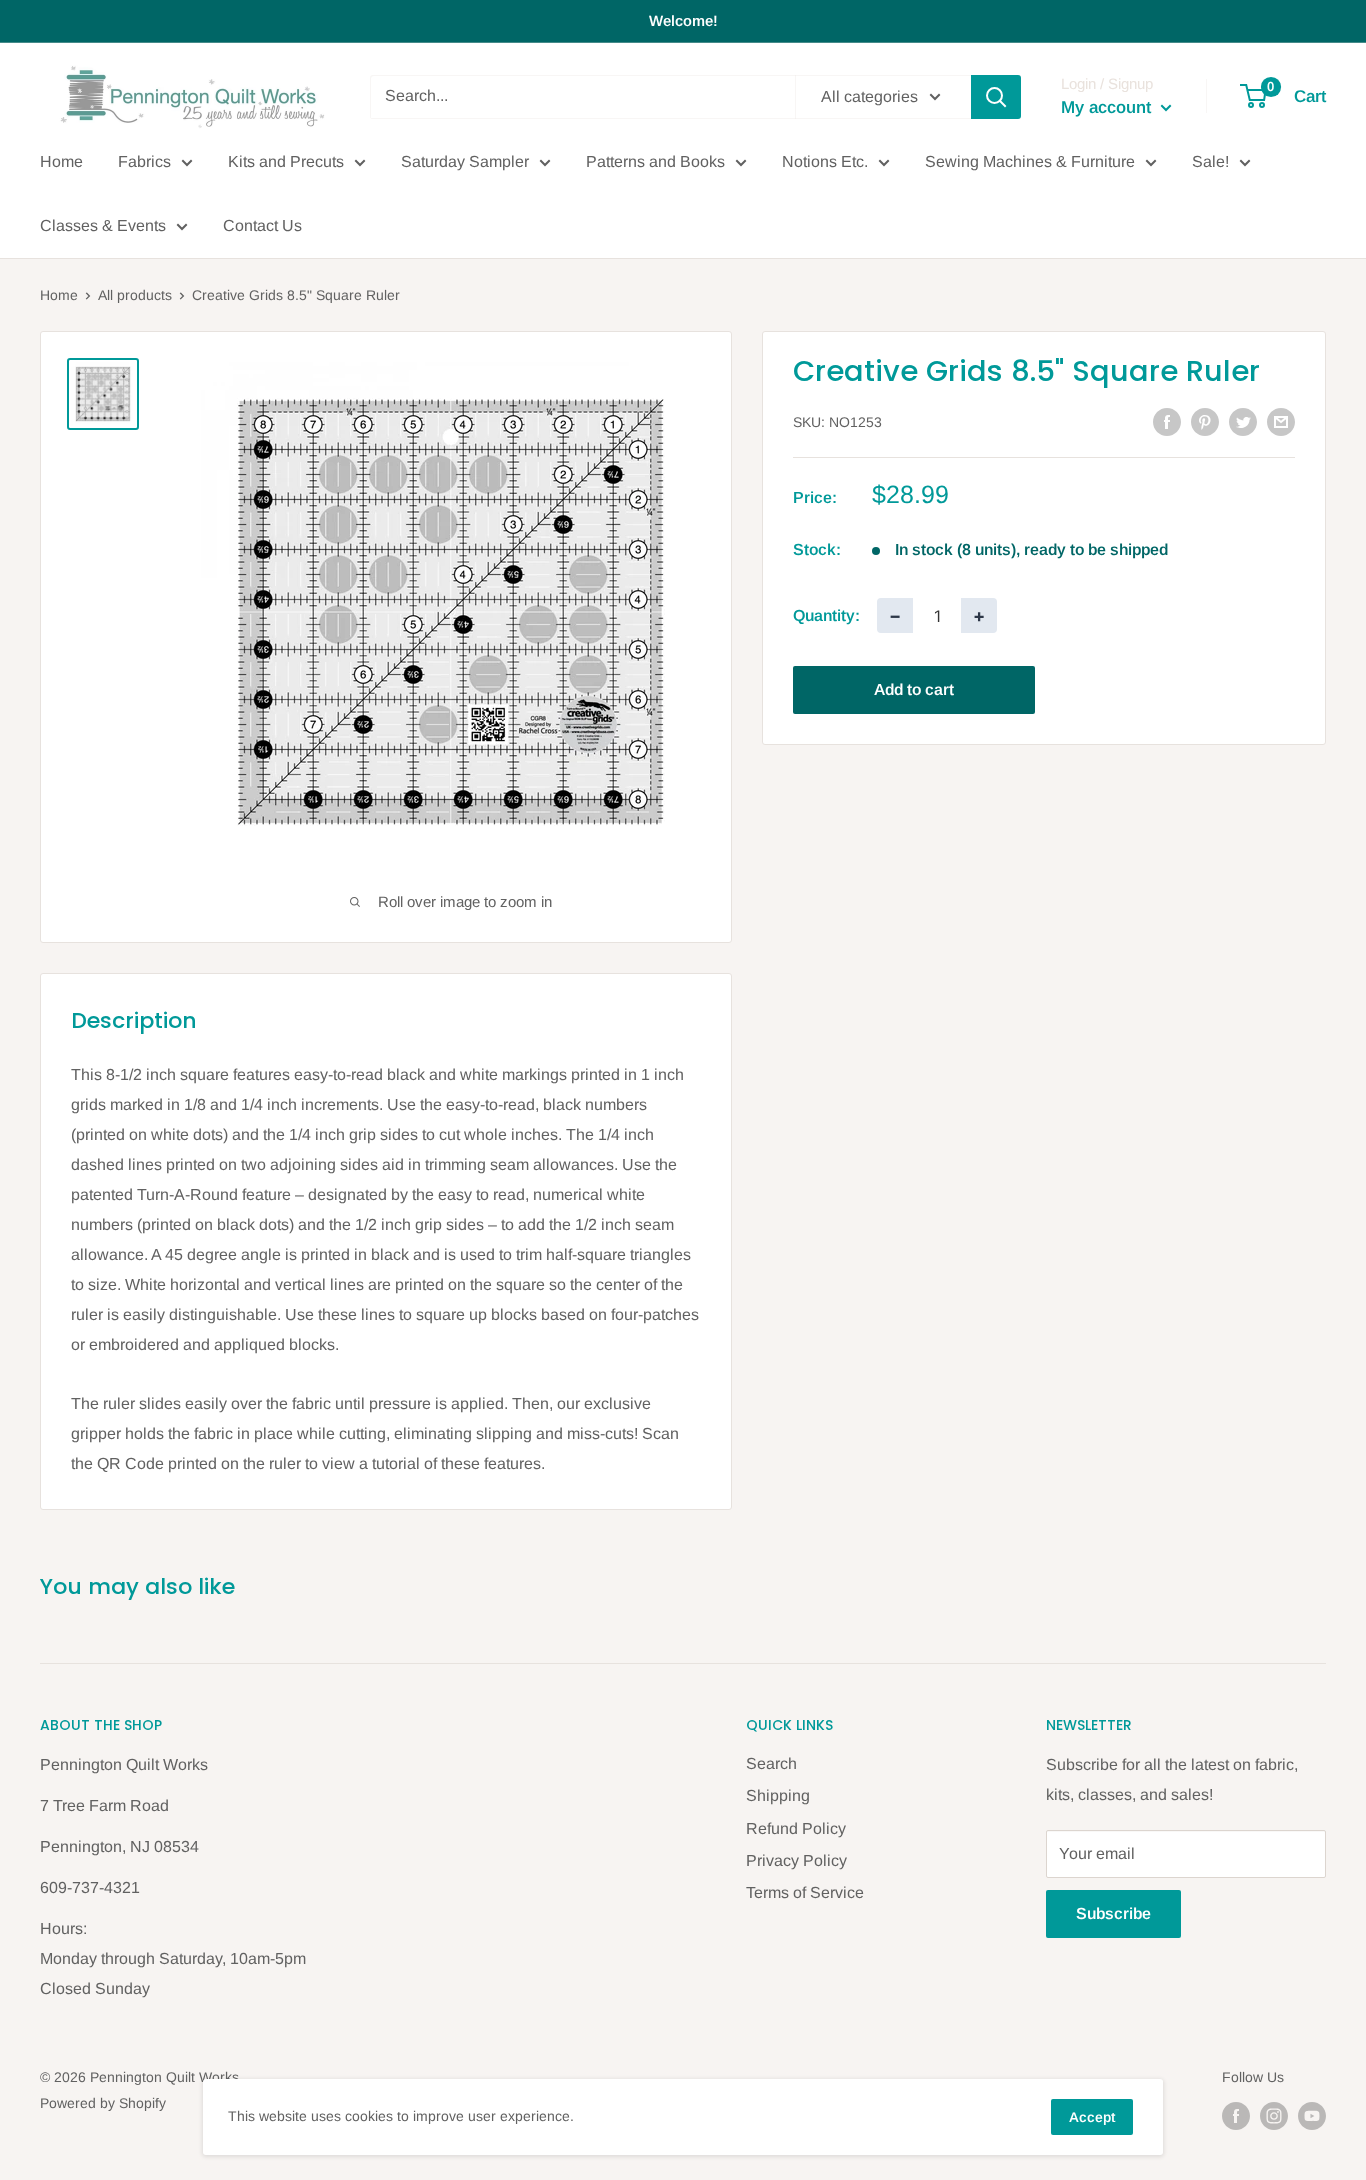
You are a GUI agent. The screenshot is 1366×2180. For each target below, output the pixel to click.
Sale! (1210, 161)
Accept (1092, 2117)
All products (135, 295)
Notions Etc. (825, 161)
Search (771, 1763)
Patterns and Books (655, 161)
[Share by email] (1281, 421)
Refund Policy (796, 1828)
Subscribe (1113, 1913)
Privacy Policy (796, 1860)
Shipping (778, 1795)
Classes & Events (103, 225)
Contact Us (262, 225)
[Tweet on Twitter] (1243, 421)
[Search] (996, 97)
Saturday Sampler (465, 161)
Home (61, 161)
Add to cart (914, 689)
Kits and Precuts (286, 161)
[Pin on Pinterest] (1205, 421)
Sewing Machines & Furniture (1030, 161)
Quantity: (826, 615)
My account (1108, 107)
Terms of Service (805, 1892)
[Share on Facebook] (1167, 421)
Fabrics (144, 161)
